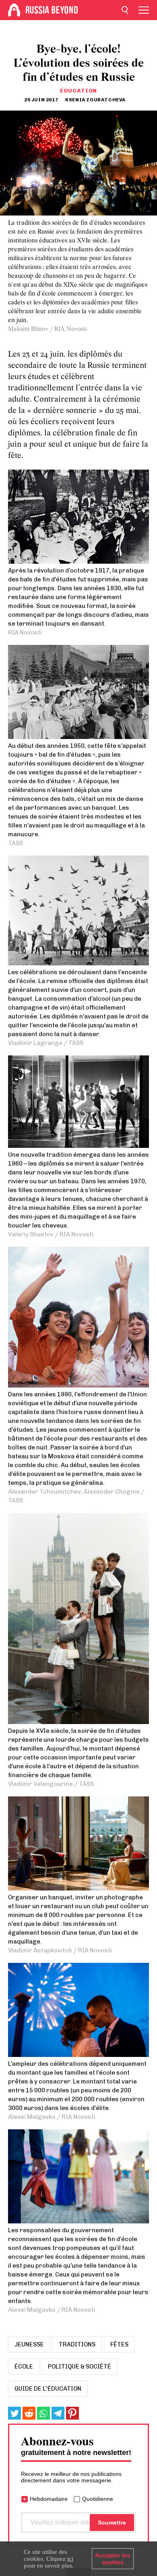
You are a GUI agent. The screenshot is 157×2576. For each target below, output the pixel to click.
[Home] (14, 10)
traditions (77, 2344)
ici (70, 2559)
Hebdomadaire (49, 2499)
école (24, 2367)
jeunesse (29, 2344)
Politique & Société (80, 2367)
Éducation (78, 91)
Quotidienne (98, 2499)
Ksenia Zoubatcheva (95, 100)
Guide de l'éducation (48, 2389)
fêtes (119, 2344)
